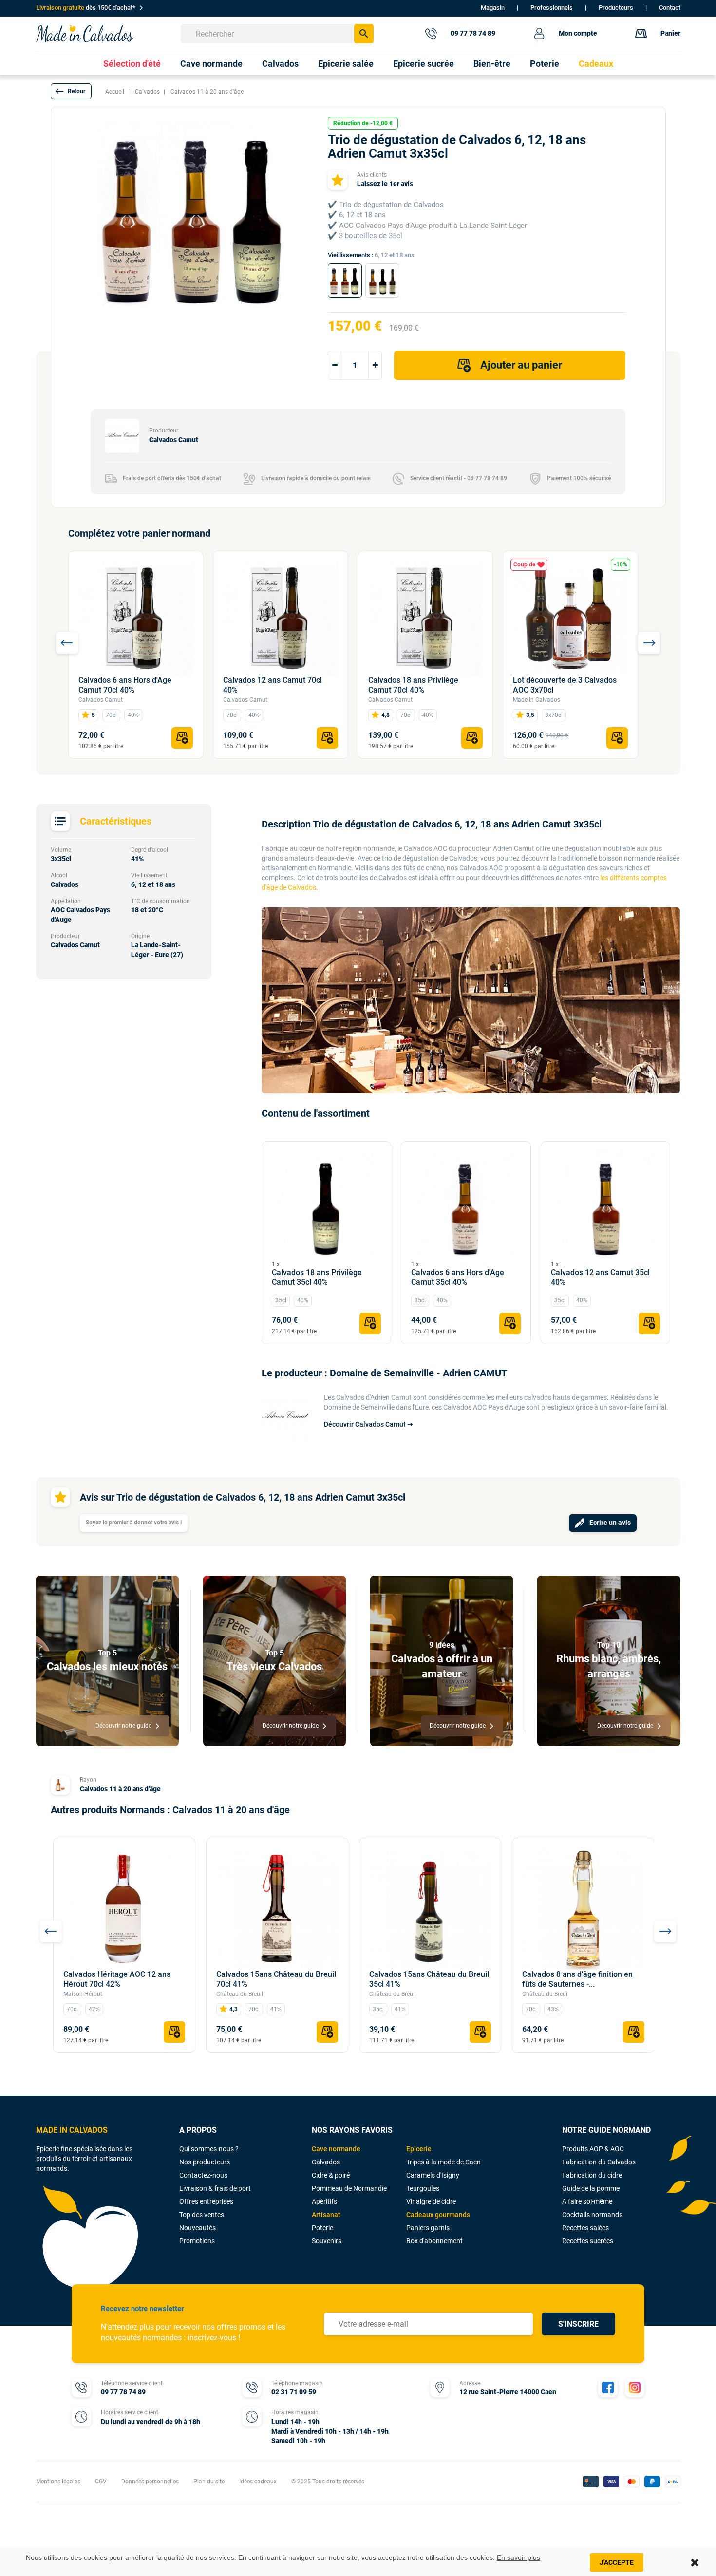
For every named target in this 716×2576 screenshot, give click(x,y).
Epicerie (419, 2149)
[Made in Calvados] (85, 33)
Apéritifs (324, 2201)
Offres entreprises (206, 2201)
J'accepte (617, 2562)
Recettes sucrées (588, 2241)
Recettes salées (585, 2228)
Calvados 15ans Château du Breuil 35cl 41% (429, 1979)
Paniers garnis (428, 2228)
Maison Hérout (83, 1994)
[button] (71, 91)
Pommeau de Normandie (349, 2188)
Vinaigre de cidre (431, 2201)
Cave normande (336, 2149)
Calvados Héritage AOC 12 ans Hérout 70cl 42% (117, 1979)
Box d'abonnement (434, 2241)
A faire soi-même (587, 2201)
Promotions (197, 2241)
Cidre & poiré (331, 2175)
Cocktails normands (592, 2215)
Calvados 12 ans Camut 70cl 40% (273, 685)
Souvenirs (327, 2241)
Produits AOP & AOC (593, 2149)
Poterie (322, 2228)
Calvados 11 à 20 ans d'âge (120, 1789)
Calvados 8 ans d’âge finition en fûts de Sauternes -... (577, 1979)
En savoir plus (518, 2557)
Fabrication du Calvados (599, 2162)
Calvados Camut (101, 700)
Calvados (326, 2162)
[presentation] (67, 643)
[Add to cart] (182, 738)
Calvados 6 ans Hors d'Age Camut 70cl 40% (125, 685)
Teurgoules (423, 2188)
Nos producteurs (205, 2162)
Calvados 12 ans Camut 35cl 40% (600, 1277)
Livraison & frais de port (215, 2188)
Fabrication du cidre (592, 2175)
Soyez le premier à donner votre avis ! (134, 1523)
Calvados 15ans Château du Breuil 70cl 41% (276, 1979)
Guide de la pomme (591, 2188)
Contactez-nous (203, 2175)
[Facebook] (608, 2388)
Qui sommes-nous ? (209, 2149)
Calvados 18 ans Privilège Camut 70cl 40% (413, 685)
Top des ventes (202, 2215)
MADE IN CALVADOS (72, 2130)
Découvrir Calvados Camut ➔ (368, 1424)
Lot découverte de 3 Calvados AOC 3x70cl (565, 685)
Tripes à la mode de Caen (443, 2162)
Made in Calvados (537, 700)
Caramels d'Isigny (433, 2175)
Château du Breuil (240, 1994)
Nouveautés (198, 2228)
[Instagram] (635, 2388)
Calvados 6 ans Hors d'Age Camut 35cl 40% (458, 1277)
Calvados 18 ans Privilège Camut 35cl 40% (317, 1277)
